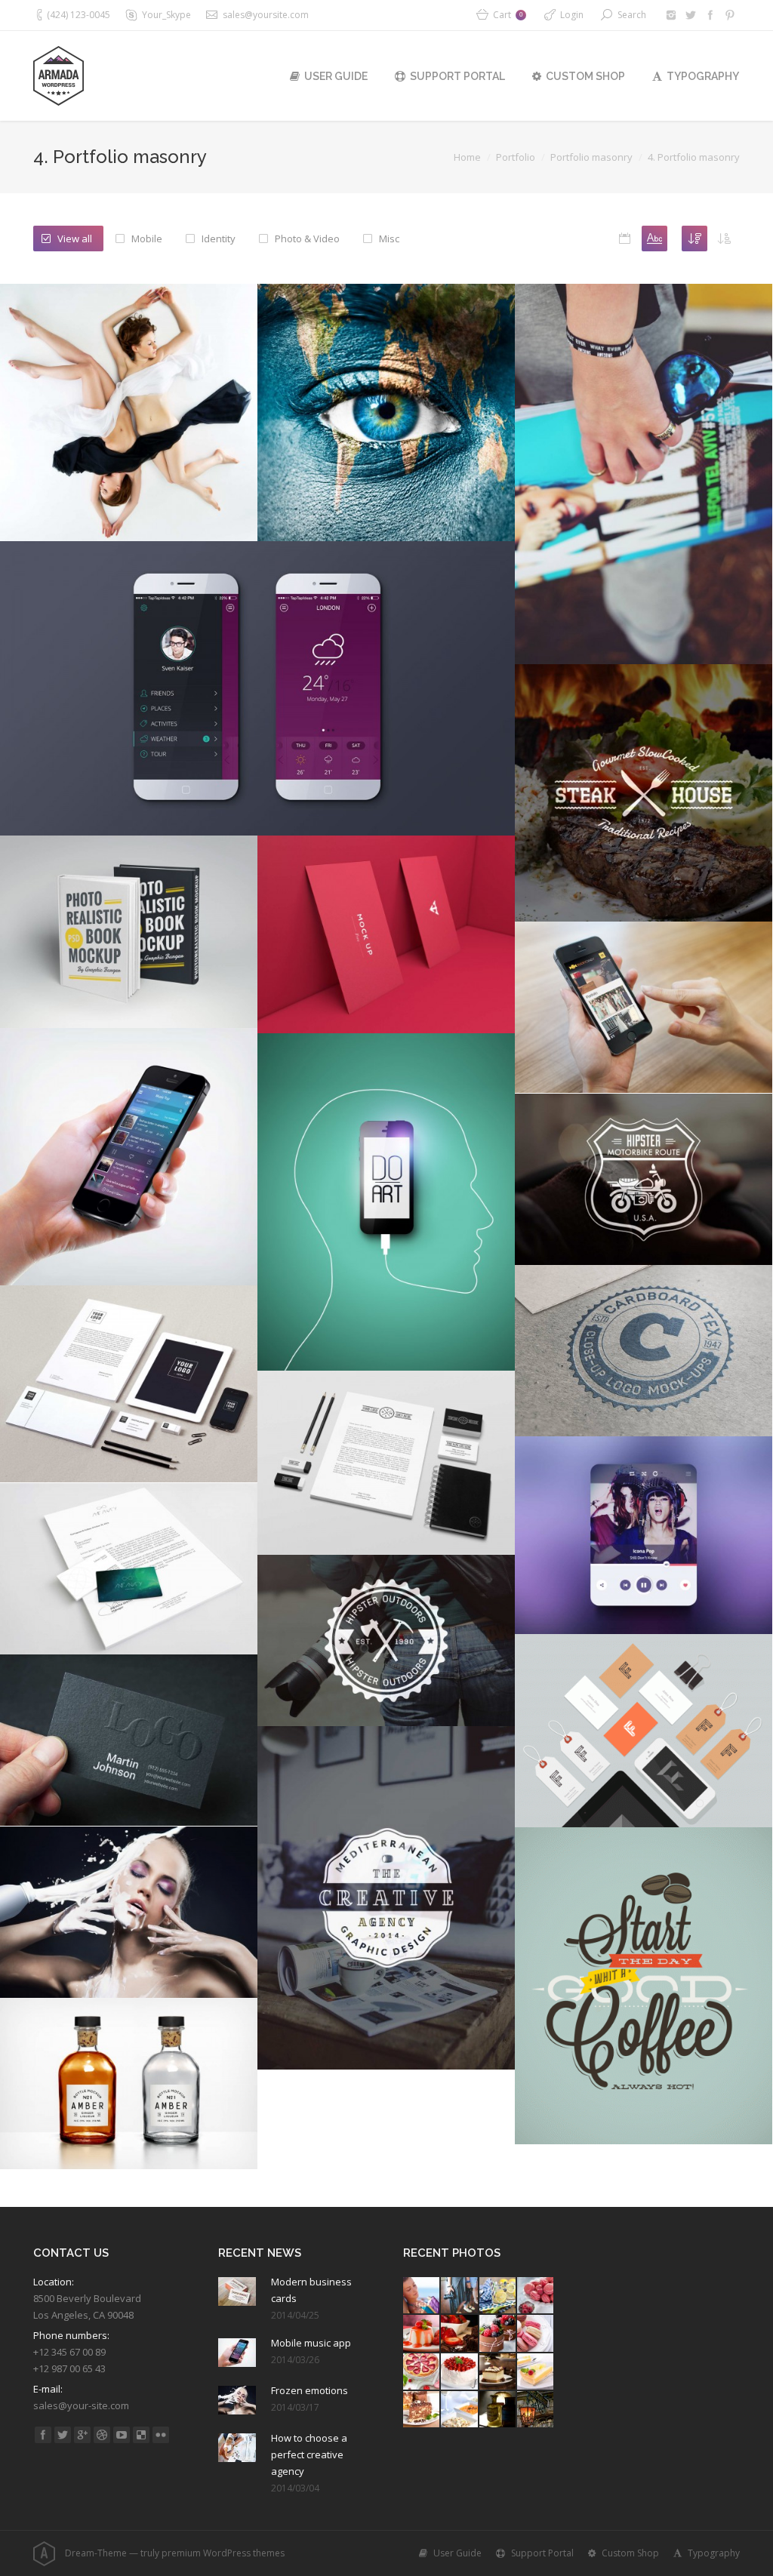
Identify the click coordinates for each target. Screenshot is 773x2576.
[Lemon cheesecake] (536, 2372)
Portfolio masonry (591, 157)
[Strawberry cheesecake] (422, 2372)
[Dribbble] (102, 2435)
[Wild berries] (498, 2334)
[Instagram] (671, 15)
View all (75, 239)
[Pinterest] (730, 15)
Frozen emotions (310, 2390)
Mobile (147, 239)
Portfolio (516, 157)
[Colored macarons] (536, 2334)
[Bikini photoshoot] (422, 2296)
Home (467, 157)
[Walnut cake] (498, 2372)
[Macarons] (536, 2296)
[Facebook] (710, 15)
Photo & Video (307, 239)
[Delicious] (141, 2435)
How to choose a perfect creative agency (309, 2454)
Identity (219, 239)
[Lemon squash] (498, 2296)
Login (572, 15)
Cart (508, 15)
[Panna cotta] (422, 2334)
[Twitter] (691, 15)
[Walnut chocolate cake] (422, 2410)
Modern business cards (311, 2290)
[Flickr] (161, 2435)
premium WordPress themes (223, 2553)
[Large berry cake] (460, 2372)
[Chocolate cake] (460, 2334)
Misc (389, 239)
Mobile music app (311, 2343)
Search (632, 15)
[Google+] (82, 2435)
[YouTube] (122, 2435)
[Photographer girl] (460, 2296)
